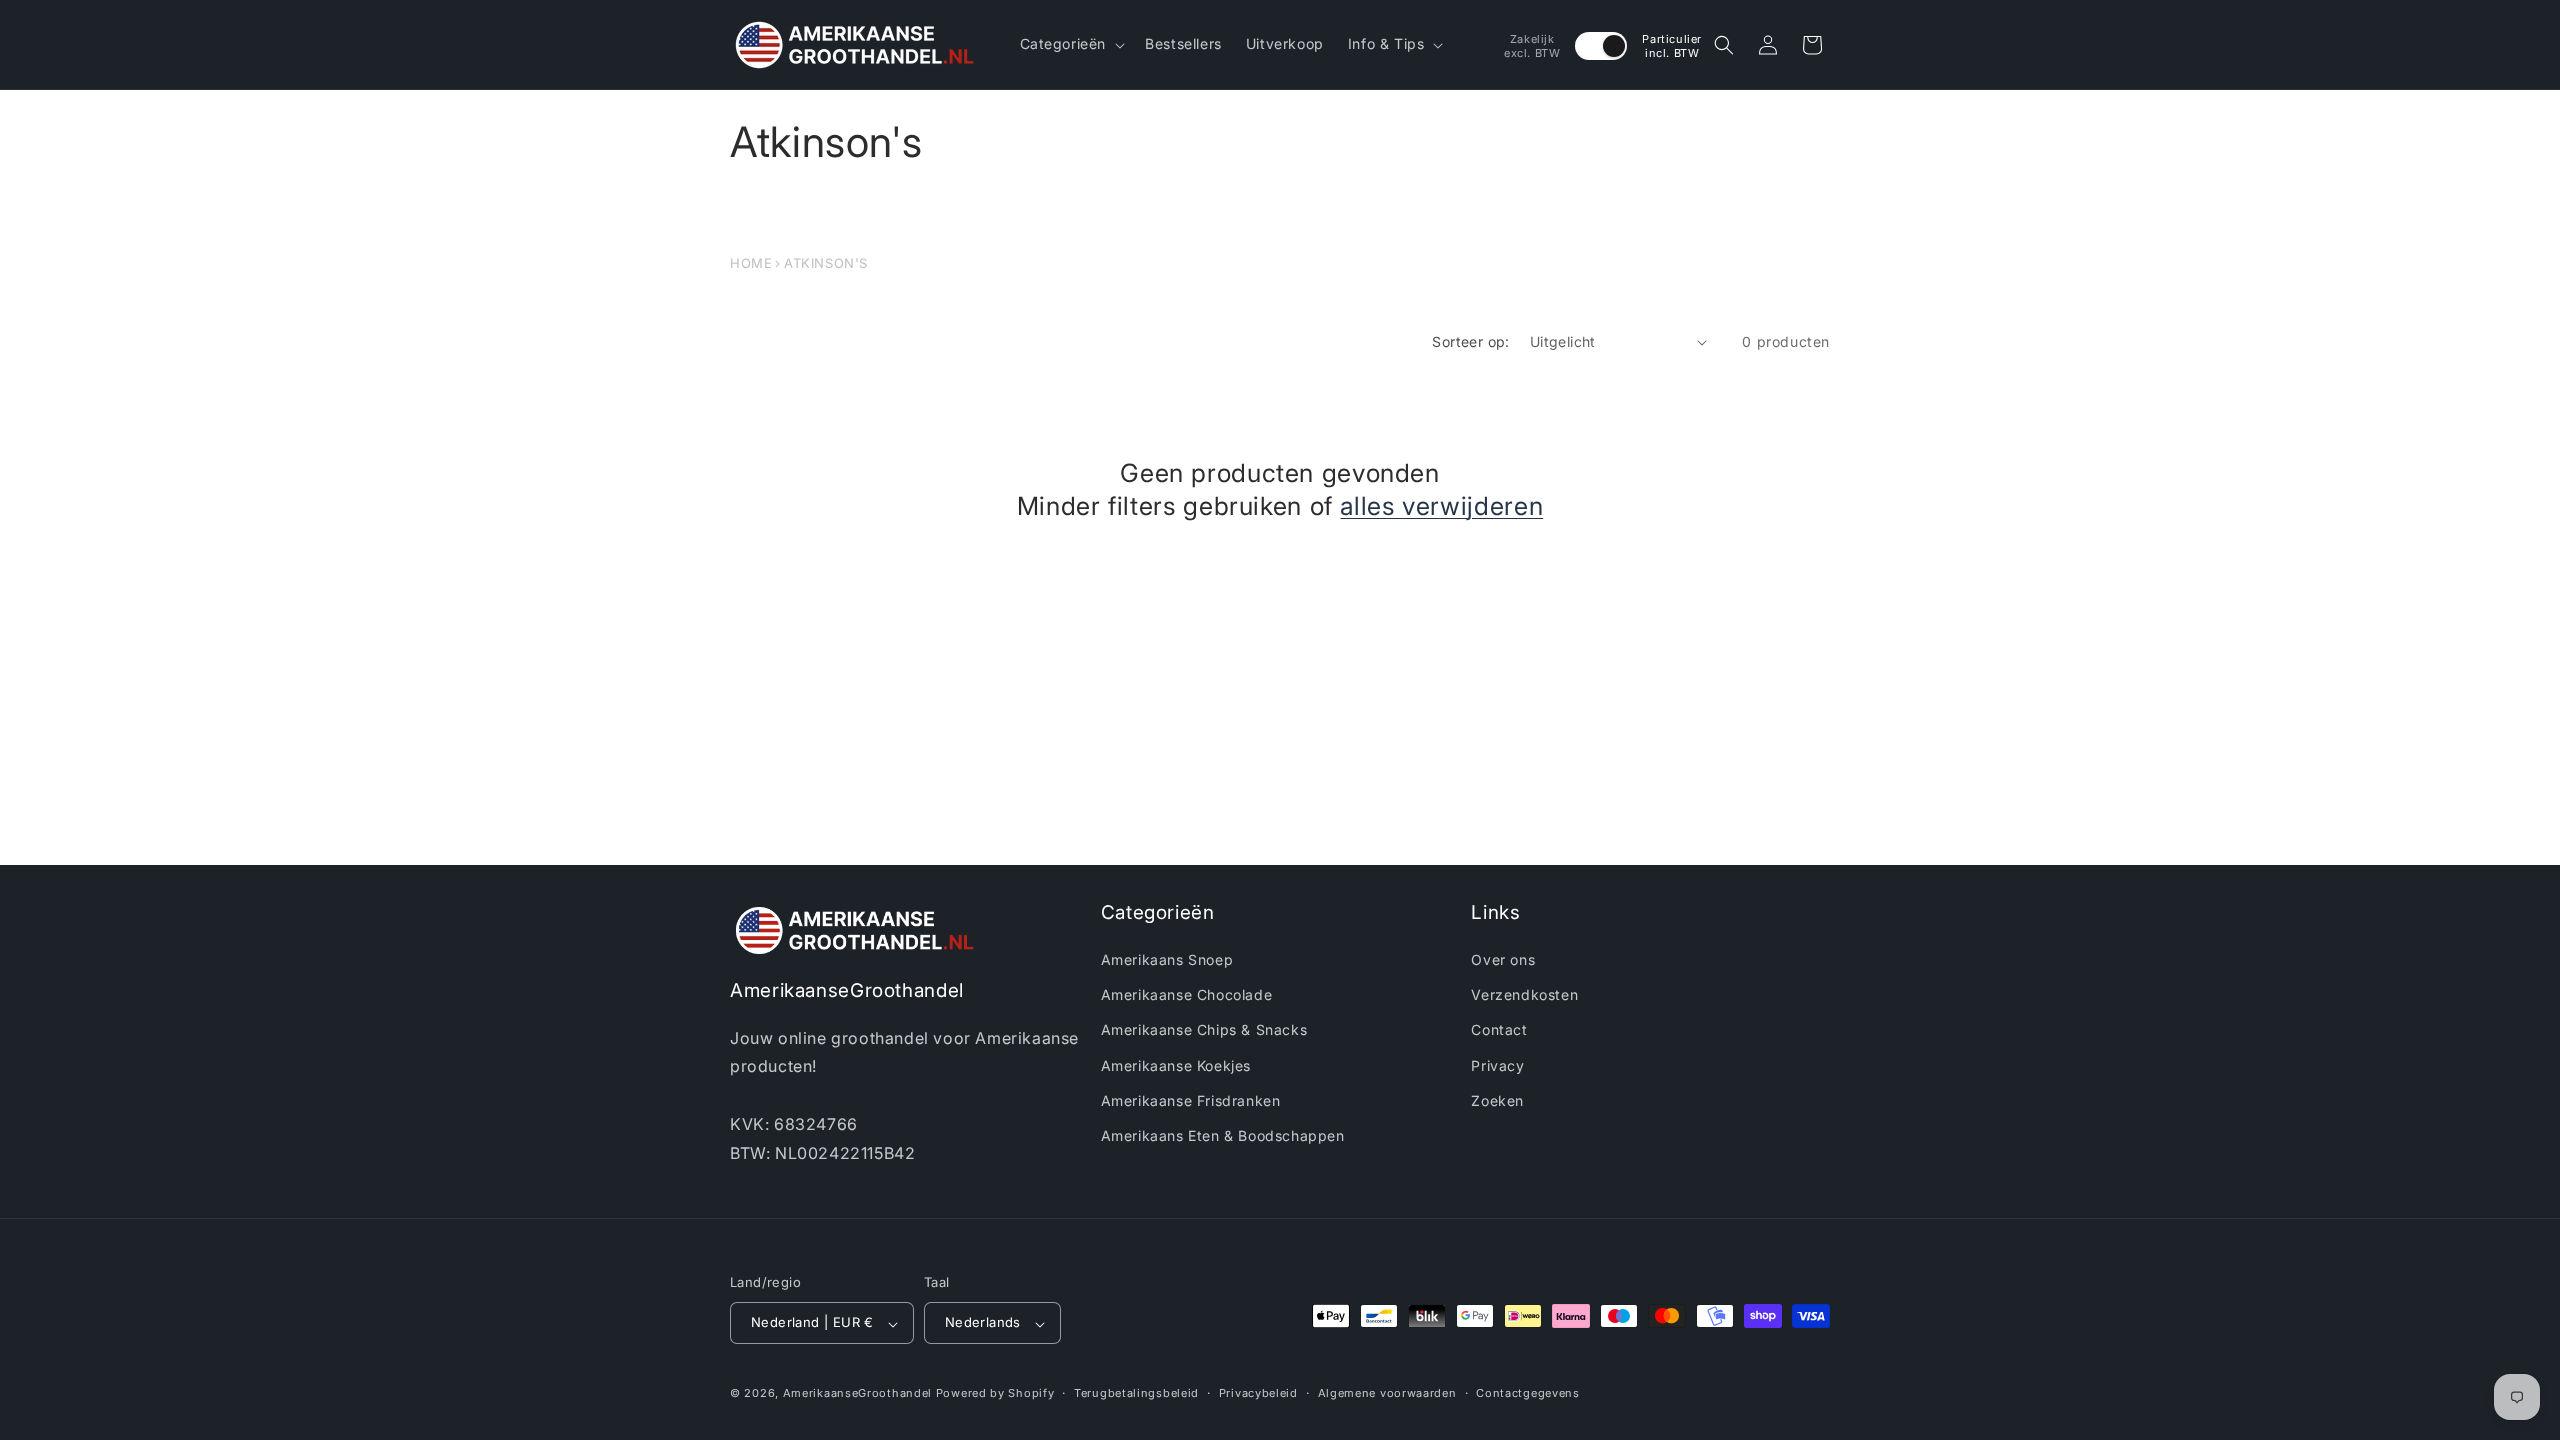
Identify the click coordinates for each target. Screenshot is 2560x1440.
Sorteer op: (1470, 341)
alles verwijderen (1441, 506)
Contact (1499, 1030)
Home (751, 263)
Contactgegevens (1528, 1393)
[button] (1071, 44)
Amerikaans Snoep (1167, 960)
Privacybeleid (1258, 1393)
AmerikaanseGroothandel (857, 1394)
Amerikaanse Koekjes (1176, 1065)
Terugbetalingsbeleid (1136, 1393)
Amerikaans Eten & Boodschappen (1223, 1136)
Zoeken (1497, 1100)
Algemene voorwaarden (1387, 1393)
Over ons (1503, 960)
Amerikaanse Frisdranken (1191, 1100)
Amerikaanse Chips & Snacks (1204, 1030)
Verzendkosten (1524, 995)
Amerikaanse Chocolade (1187, 995)
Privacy (1497, 1065)
